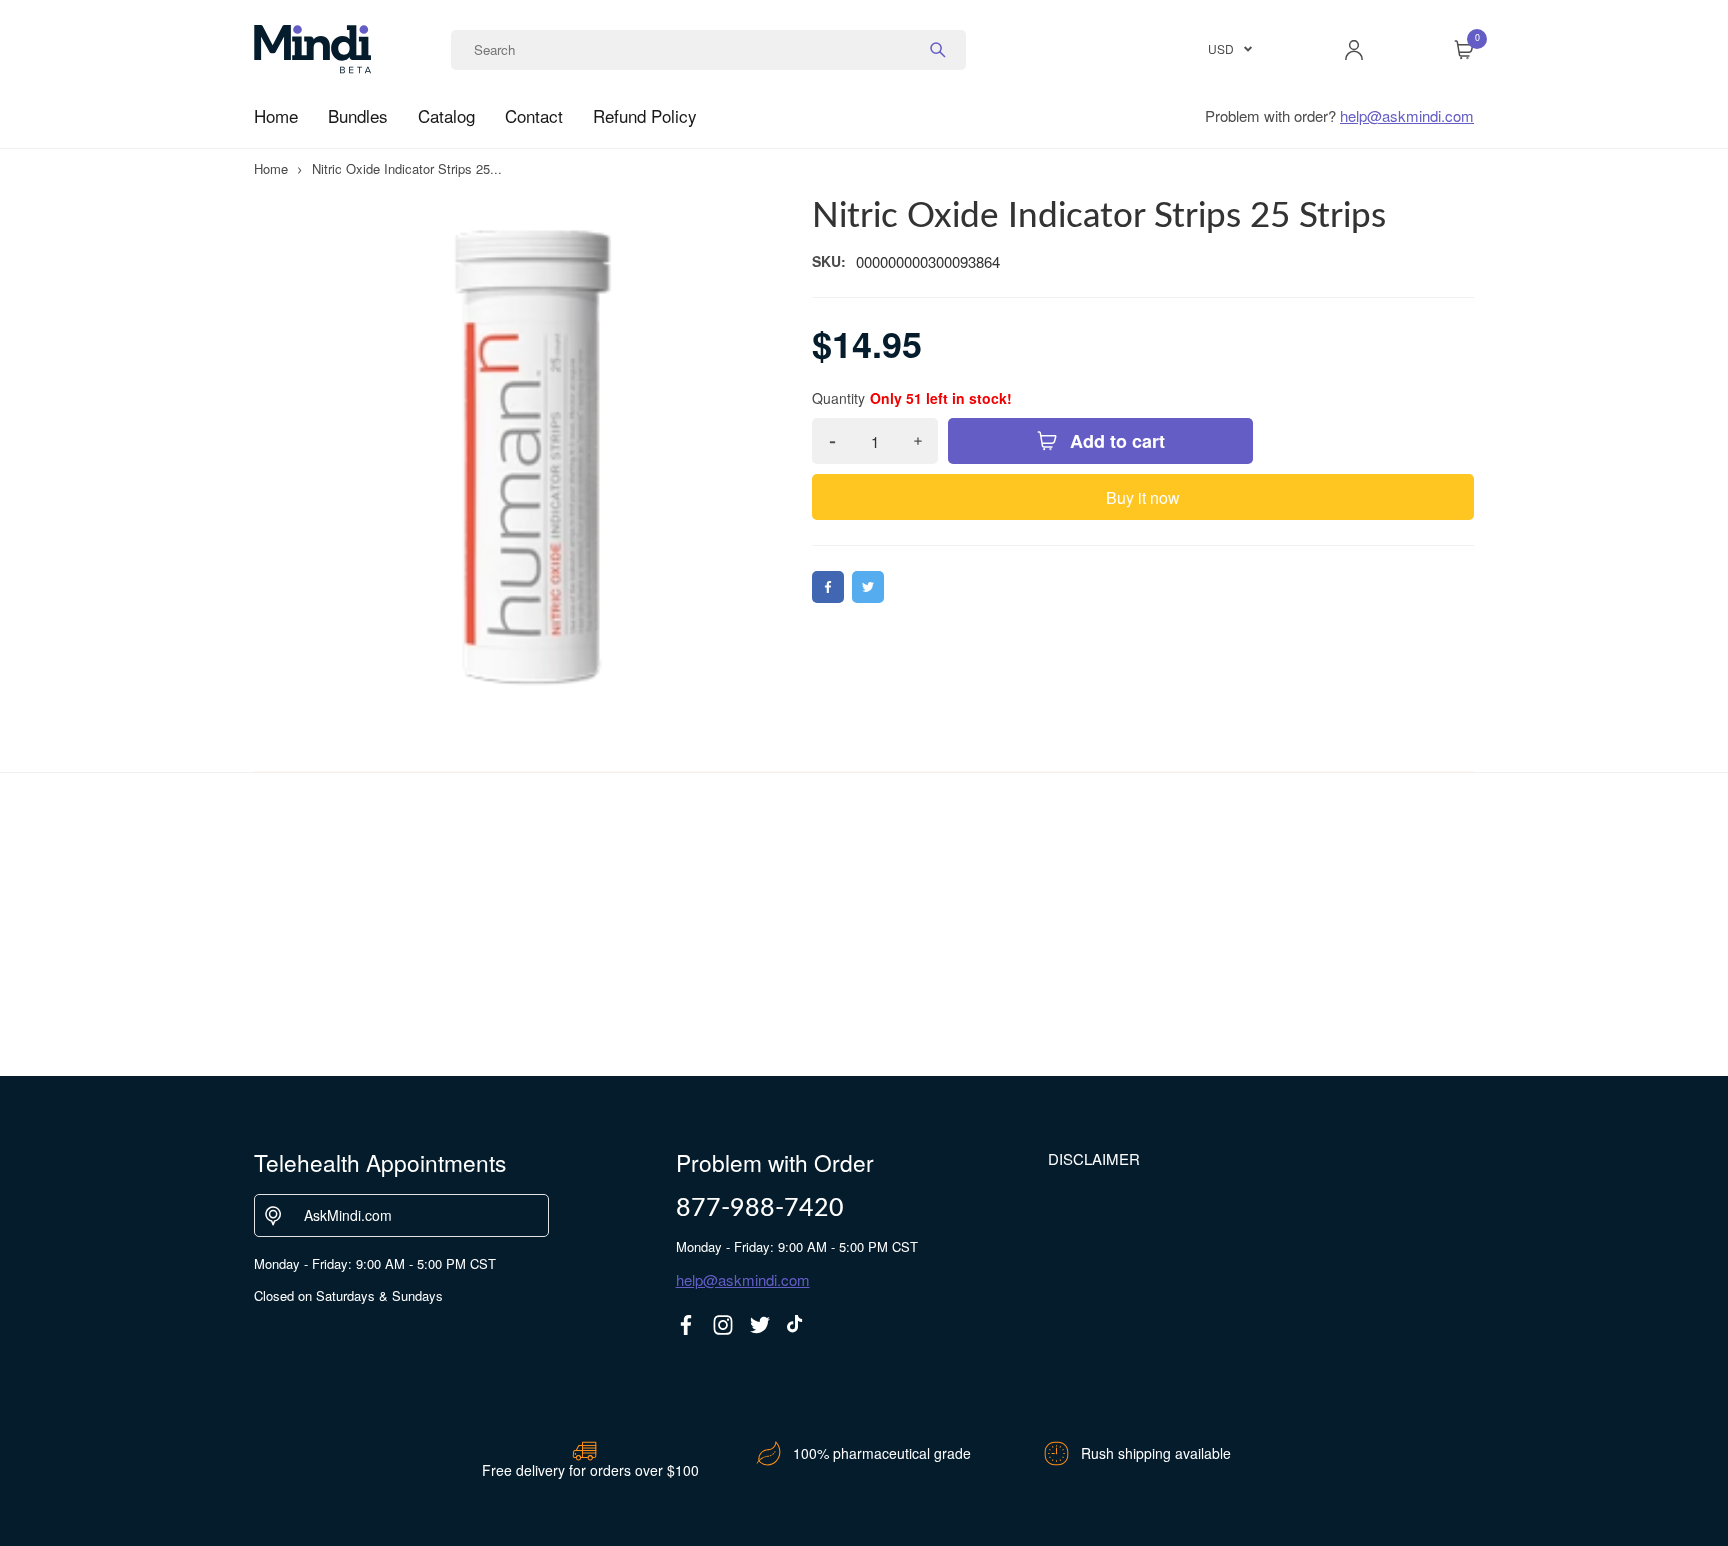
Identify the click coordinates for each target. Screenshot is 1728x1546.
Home (276, 115)
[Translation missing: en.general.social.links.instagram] (723, 1325)
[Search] (938, 50)
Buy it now (1143, 497)
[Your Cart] (1464, 50)
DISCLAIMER (1094, 1158)
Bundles (358, 115)
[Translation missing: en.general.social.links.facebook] (686, 1325)
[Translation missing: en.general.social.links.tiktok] (797, 1325)
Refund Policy (645, 115)
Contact (534, 115)
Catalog (446, 115)
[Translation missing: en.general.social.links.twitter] (760, 1325)
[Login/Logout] (1354, 50)
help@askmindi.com (1407, 115)
